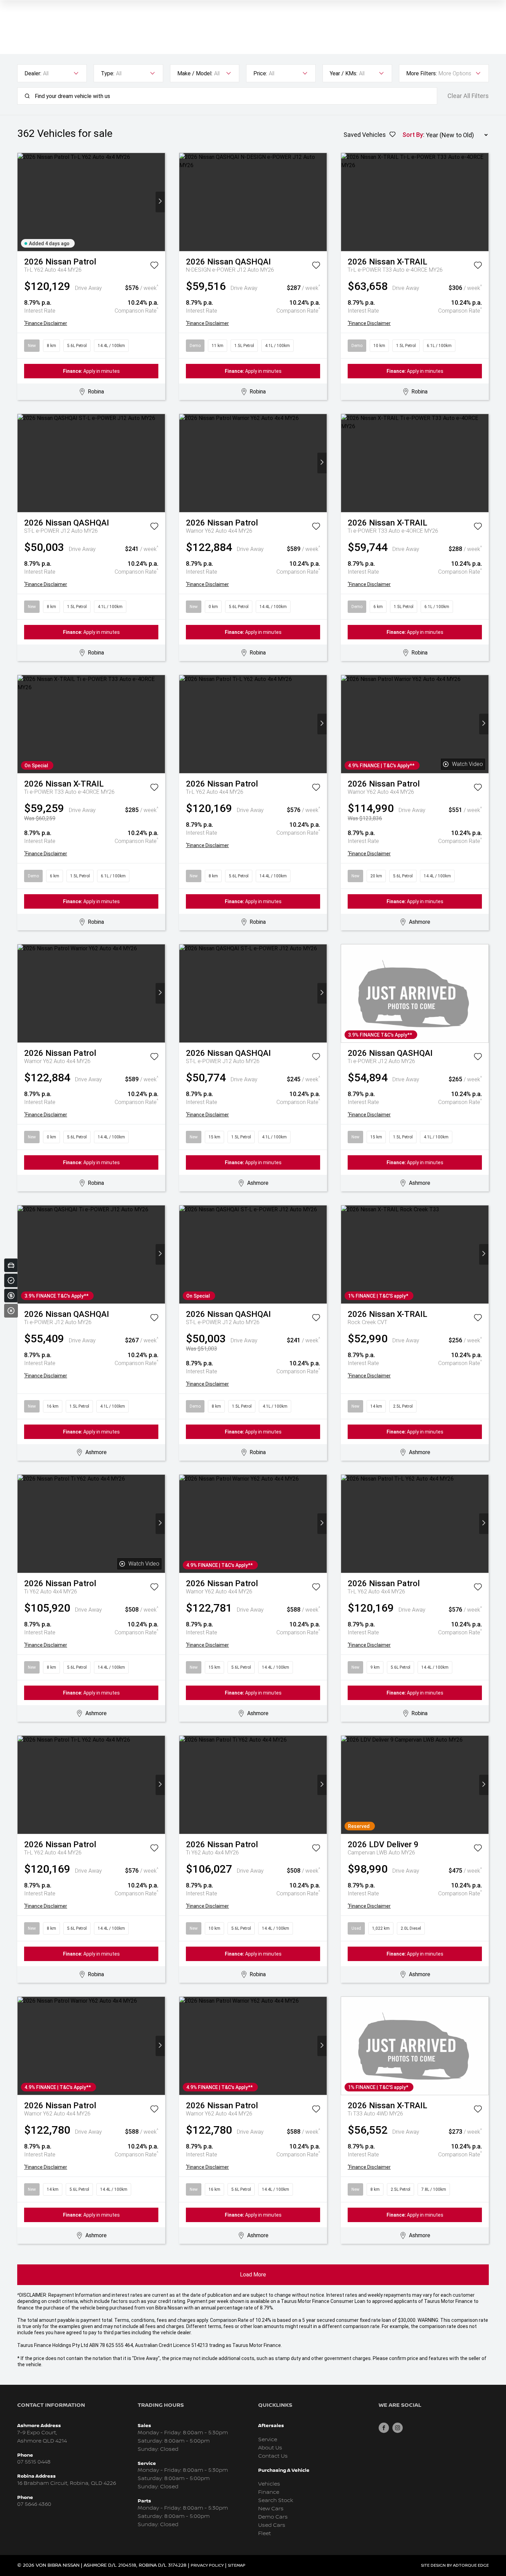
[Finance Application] (11, 1296)
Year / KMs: (344, 73)
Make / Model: (195, 73)
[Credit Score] (11, 1280)
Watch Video (467, 764)
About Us (270, 2448)
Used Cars (272, 2525)
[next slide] (160, 202)
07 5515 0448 (34, 2462)
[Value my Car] (11, 1265)
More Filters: (421, 73)
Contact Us (273, 2456)
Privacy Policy (207, 2566)
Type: (108, 73)
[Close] (11, 1311)
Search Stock (276, 2501)
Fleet (265, 2534)
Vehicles (269, 2484)
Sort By (413, 135)
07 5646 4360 (34, 2504)
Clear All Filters (468, 96)
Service (268, 2440)
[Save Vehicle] (154, 267)
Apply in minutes (91, 371)
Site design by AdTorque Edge (455, 2566)
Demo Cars (273, 2517)
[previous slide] (22, 202)
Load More (253, 2275)
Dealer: (33, 73)
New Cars (271, 2509)
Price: (260, 73)
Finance (269, 2492)
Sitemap (237, 2566)
